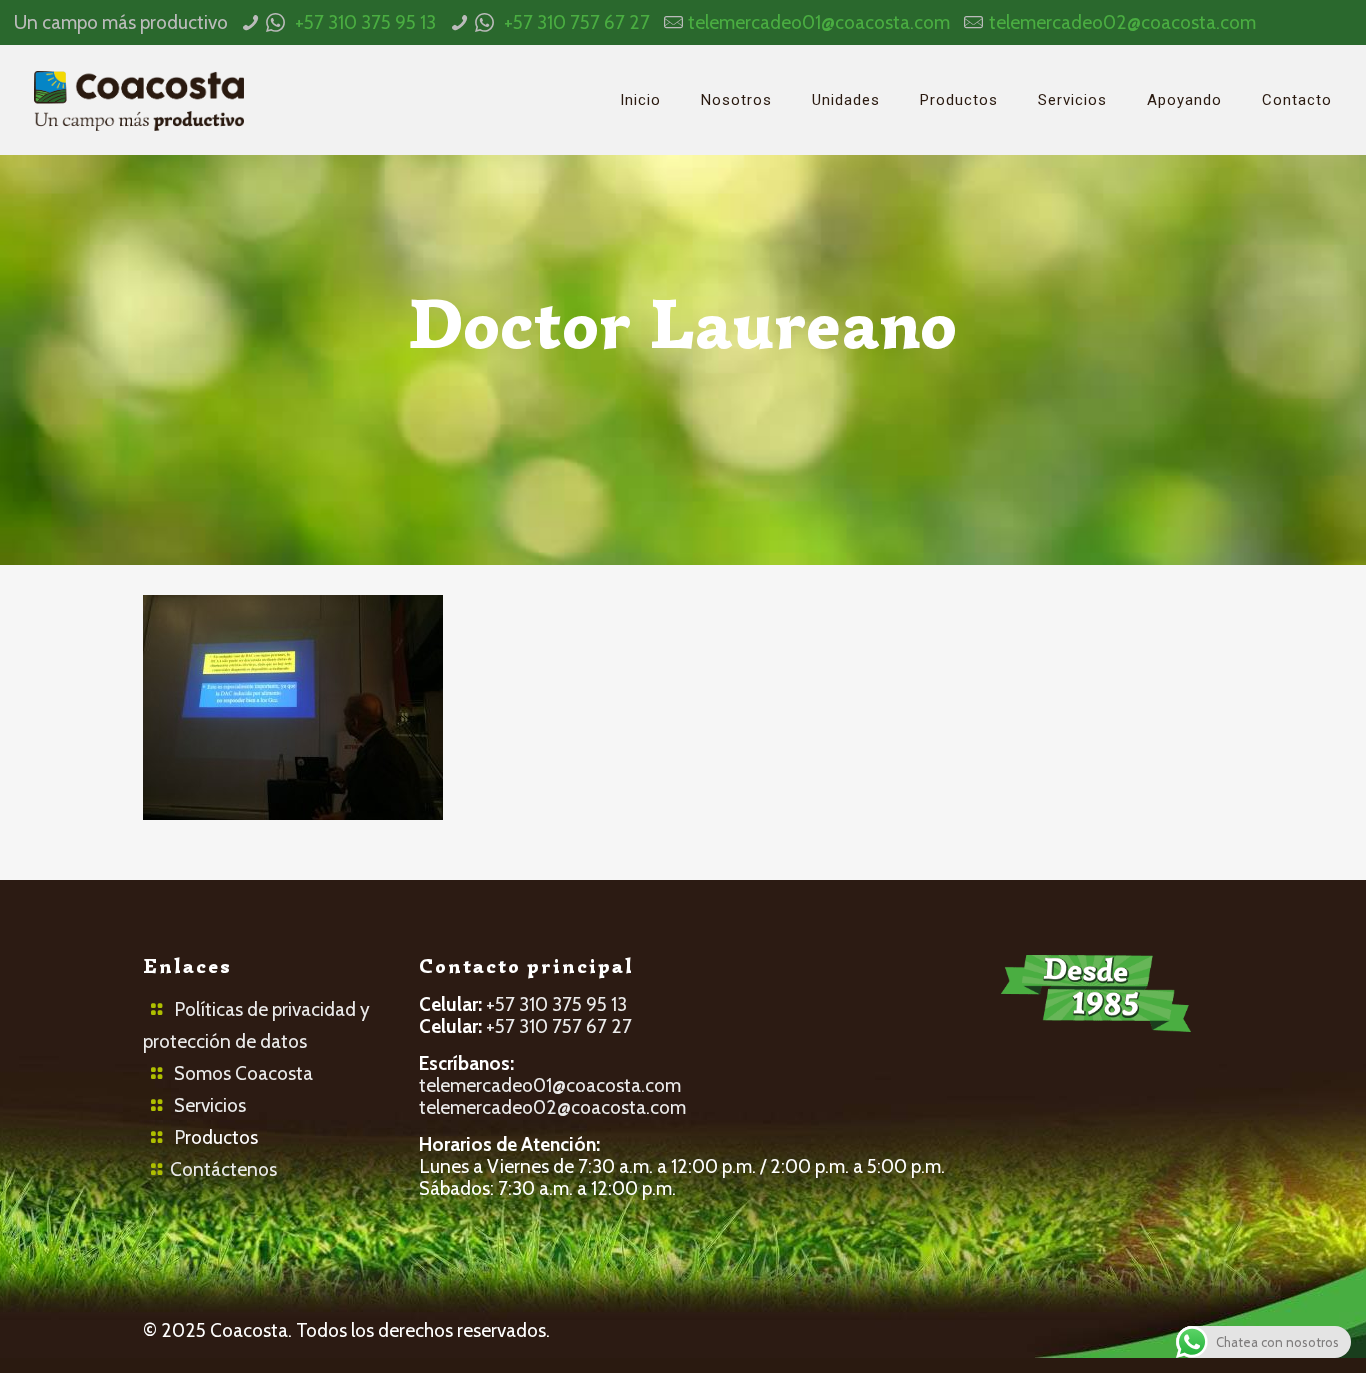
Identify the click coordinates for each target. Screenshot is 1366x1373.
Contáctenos (223, 1169)
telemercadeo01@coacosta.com (819, 22)
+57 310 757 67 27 (577, 22)
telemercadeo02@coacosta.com (1122, 22)
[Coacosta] (139, 100)
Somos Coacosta (243, 1073)
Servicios (210, 1105)
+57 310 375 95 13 (365, 22)
